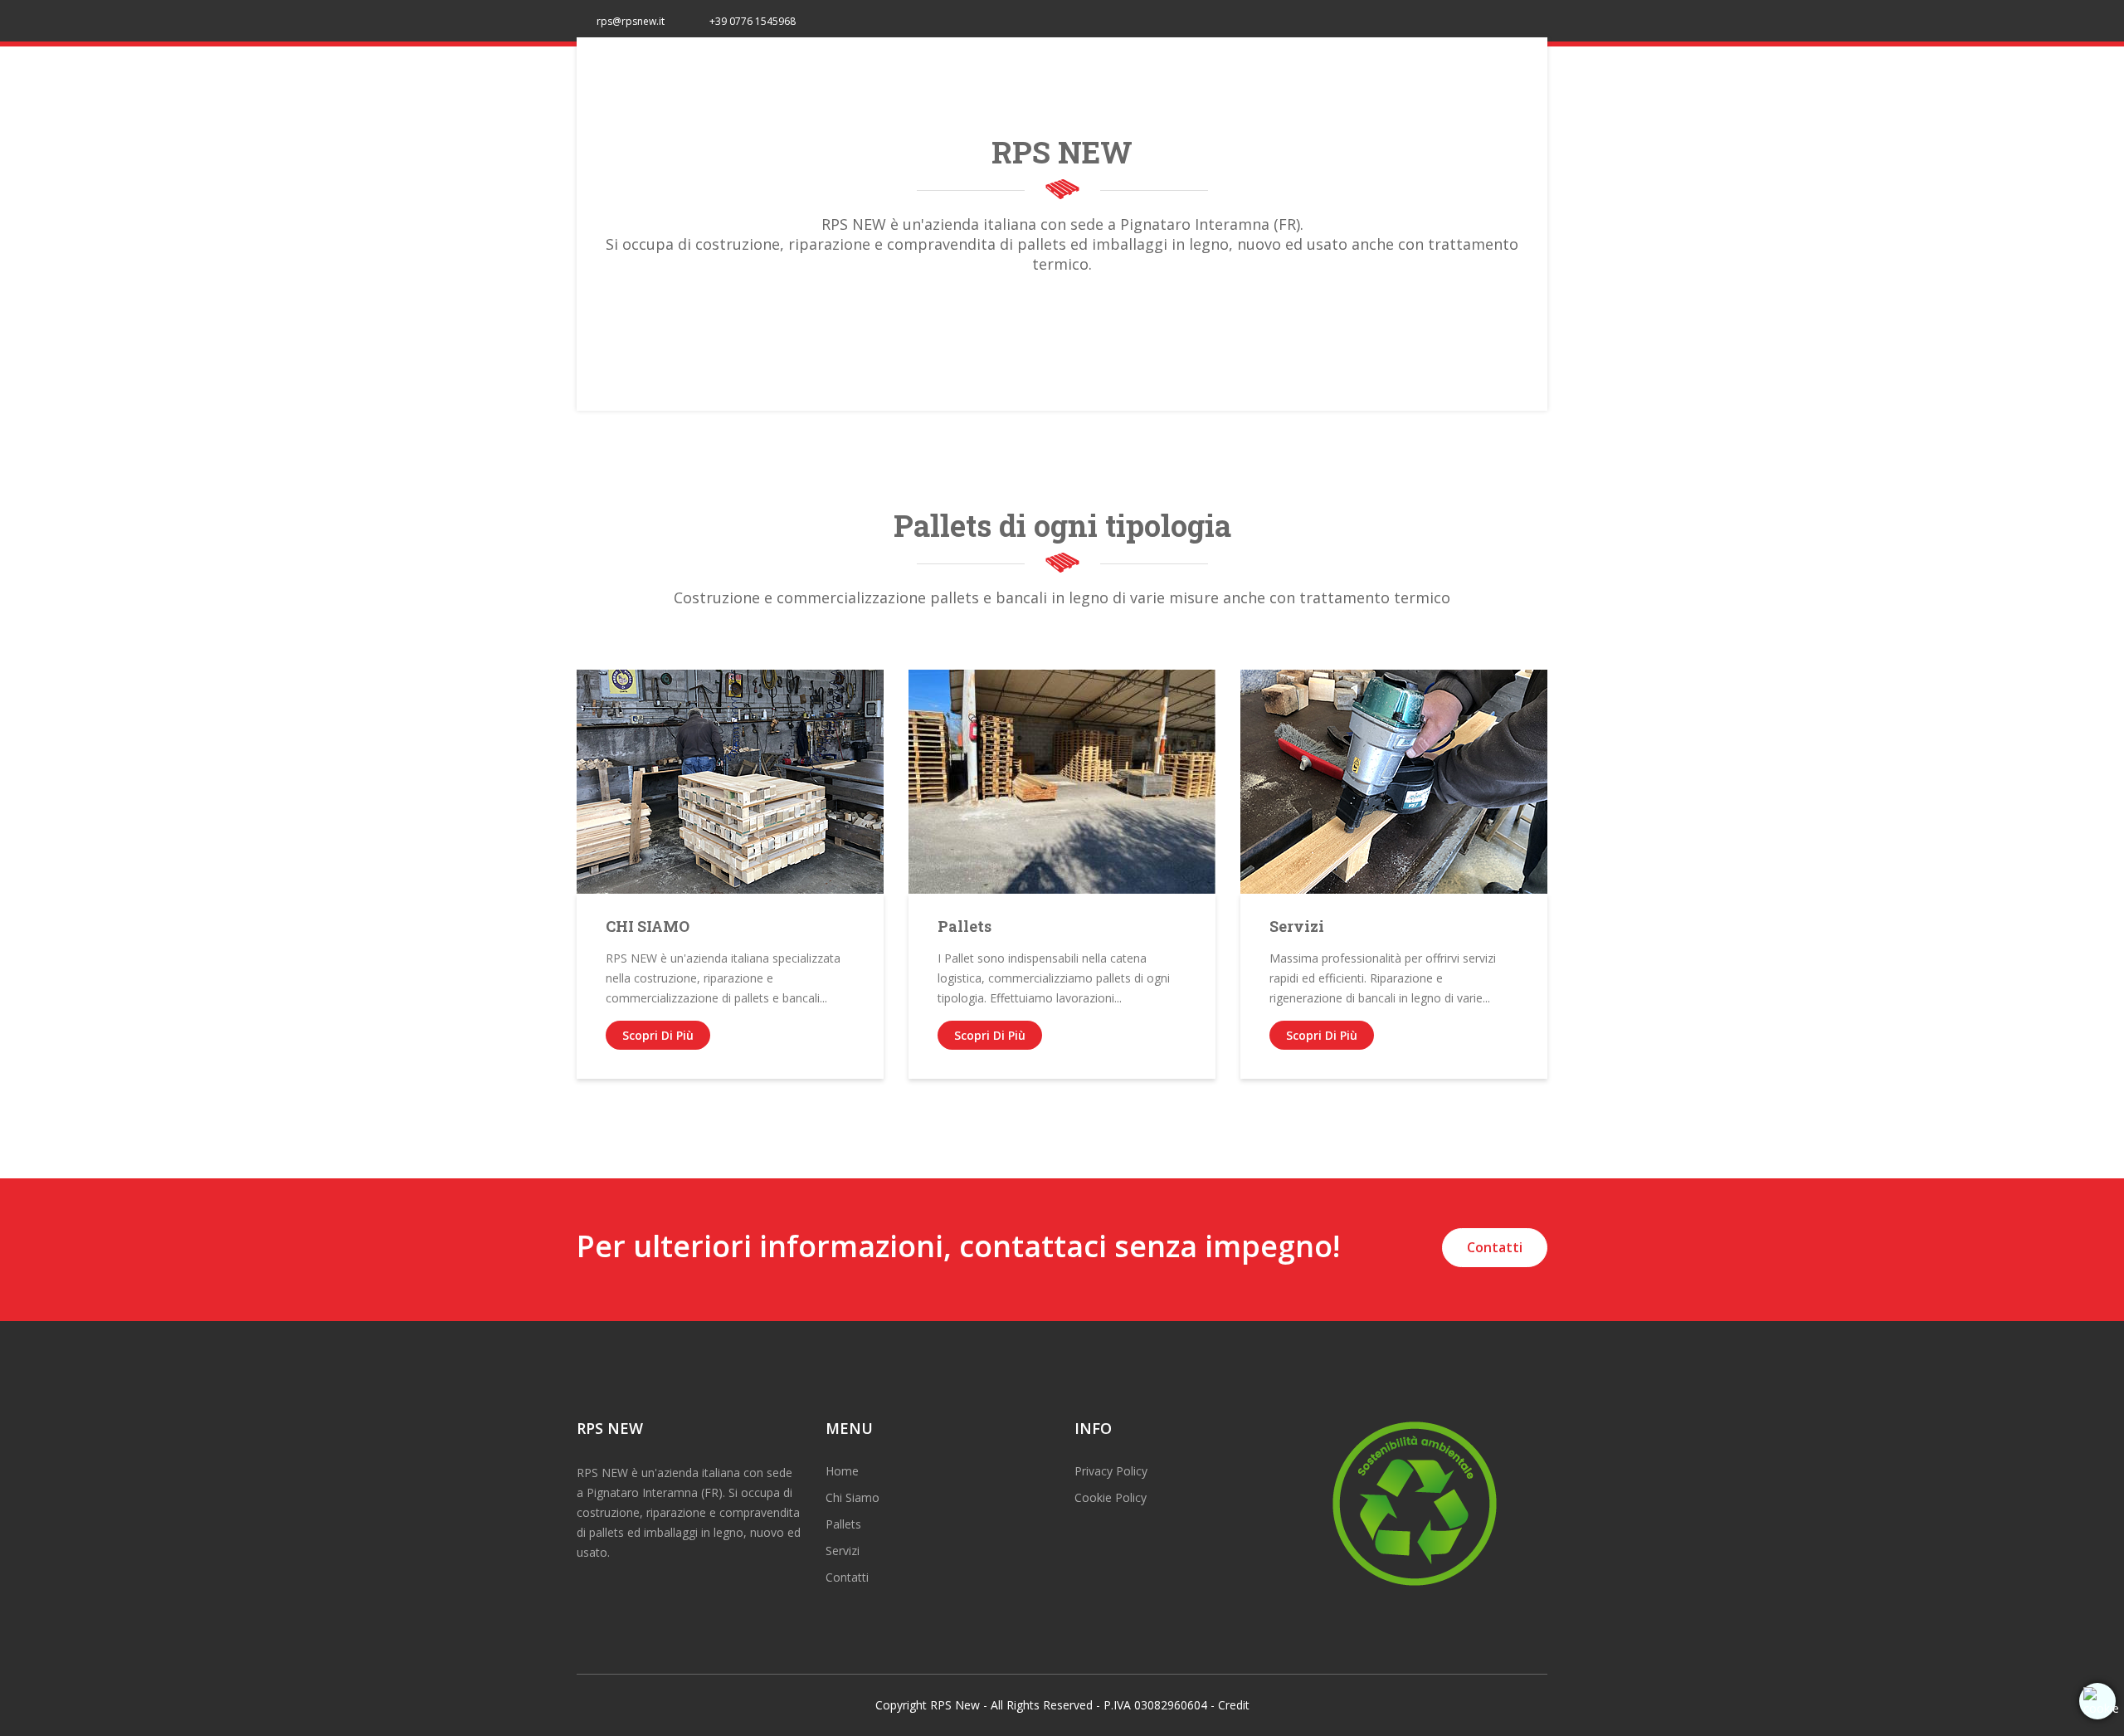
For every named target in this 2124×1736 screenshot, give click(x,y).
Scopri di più (658, 1035)
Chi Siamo (853, 1497)
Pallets (965, 926)
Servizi (1297, 926)
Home (842, 1471)
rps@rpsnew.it (631, 21)
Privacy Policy (1111, 1471)
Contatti (1495, 1247)
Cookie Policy (1111, 1497)
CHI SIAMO (648, 926)
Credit (1234, 1705)
